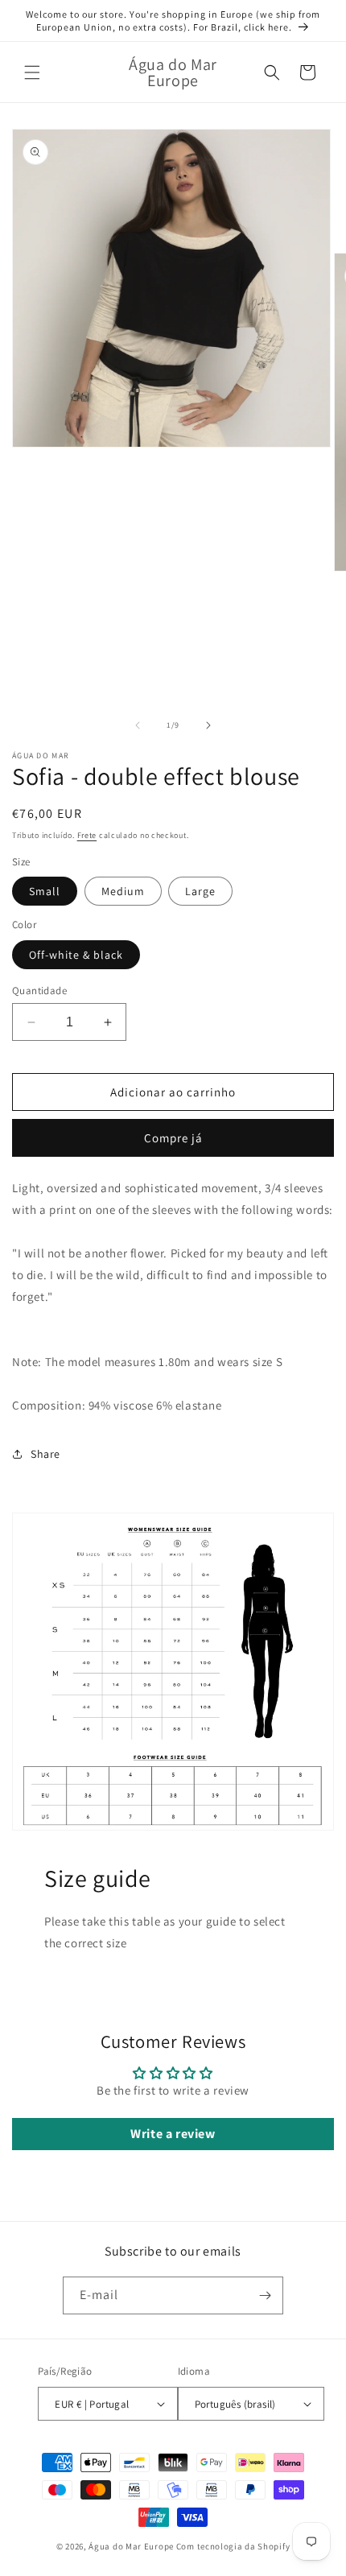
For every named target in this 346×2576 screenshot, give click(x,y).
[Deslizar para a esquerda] (138, 725)
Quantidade (39, 991)
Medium (123, 891)
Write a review (173, 2134)
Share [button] (45, 1454)
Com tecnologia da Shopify (233, 2546)
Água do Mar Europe (131, 2546)
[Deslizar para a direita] (208, 725)
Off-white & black (76, 955)
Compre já (173, 1138)
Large (200, 891)
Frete (87, 835)
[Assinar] (265, 2295)
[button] (32, 72)
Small (45, 891)
